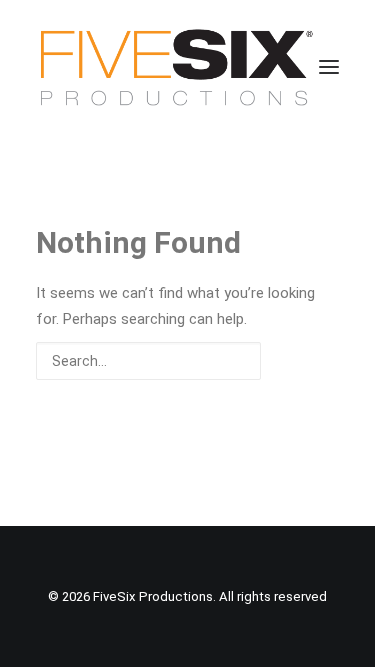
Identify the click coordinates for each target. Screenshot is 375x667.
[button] (329, 67)
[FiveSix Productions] (176, 67)
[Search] (187, 361)
